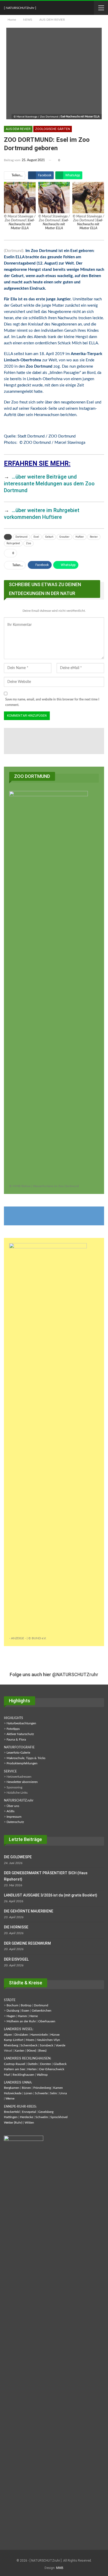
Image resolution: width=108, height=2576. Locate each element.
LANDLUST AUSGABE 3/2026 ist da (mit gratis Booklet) (51, 1895)
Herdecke (26, 2117)
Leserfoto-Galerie (18, 1753)
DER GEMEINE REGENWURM (27, 1943)
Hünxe (55, 2035)
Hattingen (11, 2117)
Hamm (22, 2016)
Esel (36, 537)
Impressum (14, 1817)
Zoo (28, 543)
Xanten (19, 2051)
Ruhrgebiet (13, 543)
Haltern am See (14, 2069)
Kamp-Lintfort (14, 2040)
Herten (32, 2069)
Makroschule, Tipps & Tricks (26, 1758)
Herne (34, 2016)
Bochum (12, 2005)
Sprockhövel (59, 2117)
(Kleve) (31, 2051)
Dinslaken (21, 2035)
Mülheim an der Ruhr (21, 2021)
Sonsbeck (47, 2045)
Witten (29, 2123)
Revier (94, 537)
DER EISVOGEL (16, 1959)
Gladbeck (60, 2064)
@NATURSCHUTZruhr (75, 1674)
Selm (53, 2093)
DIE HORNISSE (16, 1927)
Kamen (58, 2088)
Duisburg (13, 2011)
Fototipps (13, 1729)
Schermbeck (29, 2045)
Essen (25, 2011)
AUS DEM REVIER (18, 129)
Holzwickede (13, 2093)
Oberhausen (47, 2021)
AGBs (10, 1811)
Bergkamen (12, 2088)
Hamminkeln (39, 2035)
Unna (63, 2093)
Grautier (64, 537)
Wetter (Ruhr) (13, 2123)
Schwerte (41, 2093)
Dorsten (46, 2064)
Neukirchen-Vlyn (48, 2040)
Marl (7, 2075)
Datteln (33, 2064)
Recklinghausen (23, 2075)
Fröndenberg (42, 2088)
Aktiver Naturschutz (20, 1734)
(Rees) (42, 2051)
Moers (30, 2040)
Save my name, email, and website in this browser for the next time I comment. (52, 702)
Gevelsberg (46, 2112)
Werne (10, 2098)
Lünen (28, 2093)
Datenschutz (15, 1822)
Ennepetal (29, 2112)
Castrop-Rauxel (15, 2064)
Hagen (11, 2016)
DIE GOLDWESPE (18, 1857)
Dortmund (21, 537)
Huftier (80, 537)
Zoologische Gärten (53, 129)
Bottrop (26, 2005)
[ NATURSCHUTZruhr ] (20, 8)
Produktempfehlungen (22, 1763)
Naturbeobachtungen (21, 1723)
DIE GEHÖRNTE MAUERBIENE (29, 1911)
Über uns (13, 1806)
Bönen (26, 2088)
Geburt (49, 537)
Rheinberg (11, 2045)
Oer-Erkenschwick (52, 2069)
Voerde (60, 2045)
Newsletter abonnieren (22, 1782)
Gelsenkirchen (42, 2011)
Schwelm (42, 2117)
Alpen (8, 2035)
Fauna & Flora (16, 1739)
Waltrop (42, 2075)
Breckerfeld (12, 2112)
